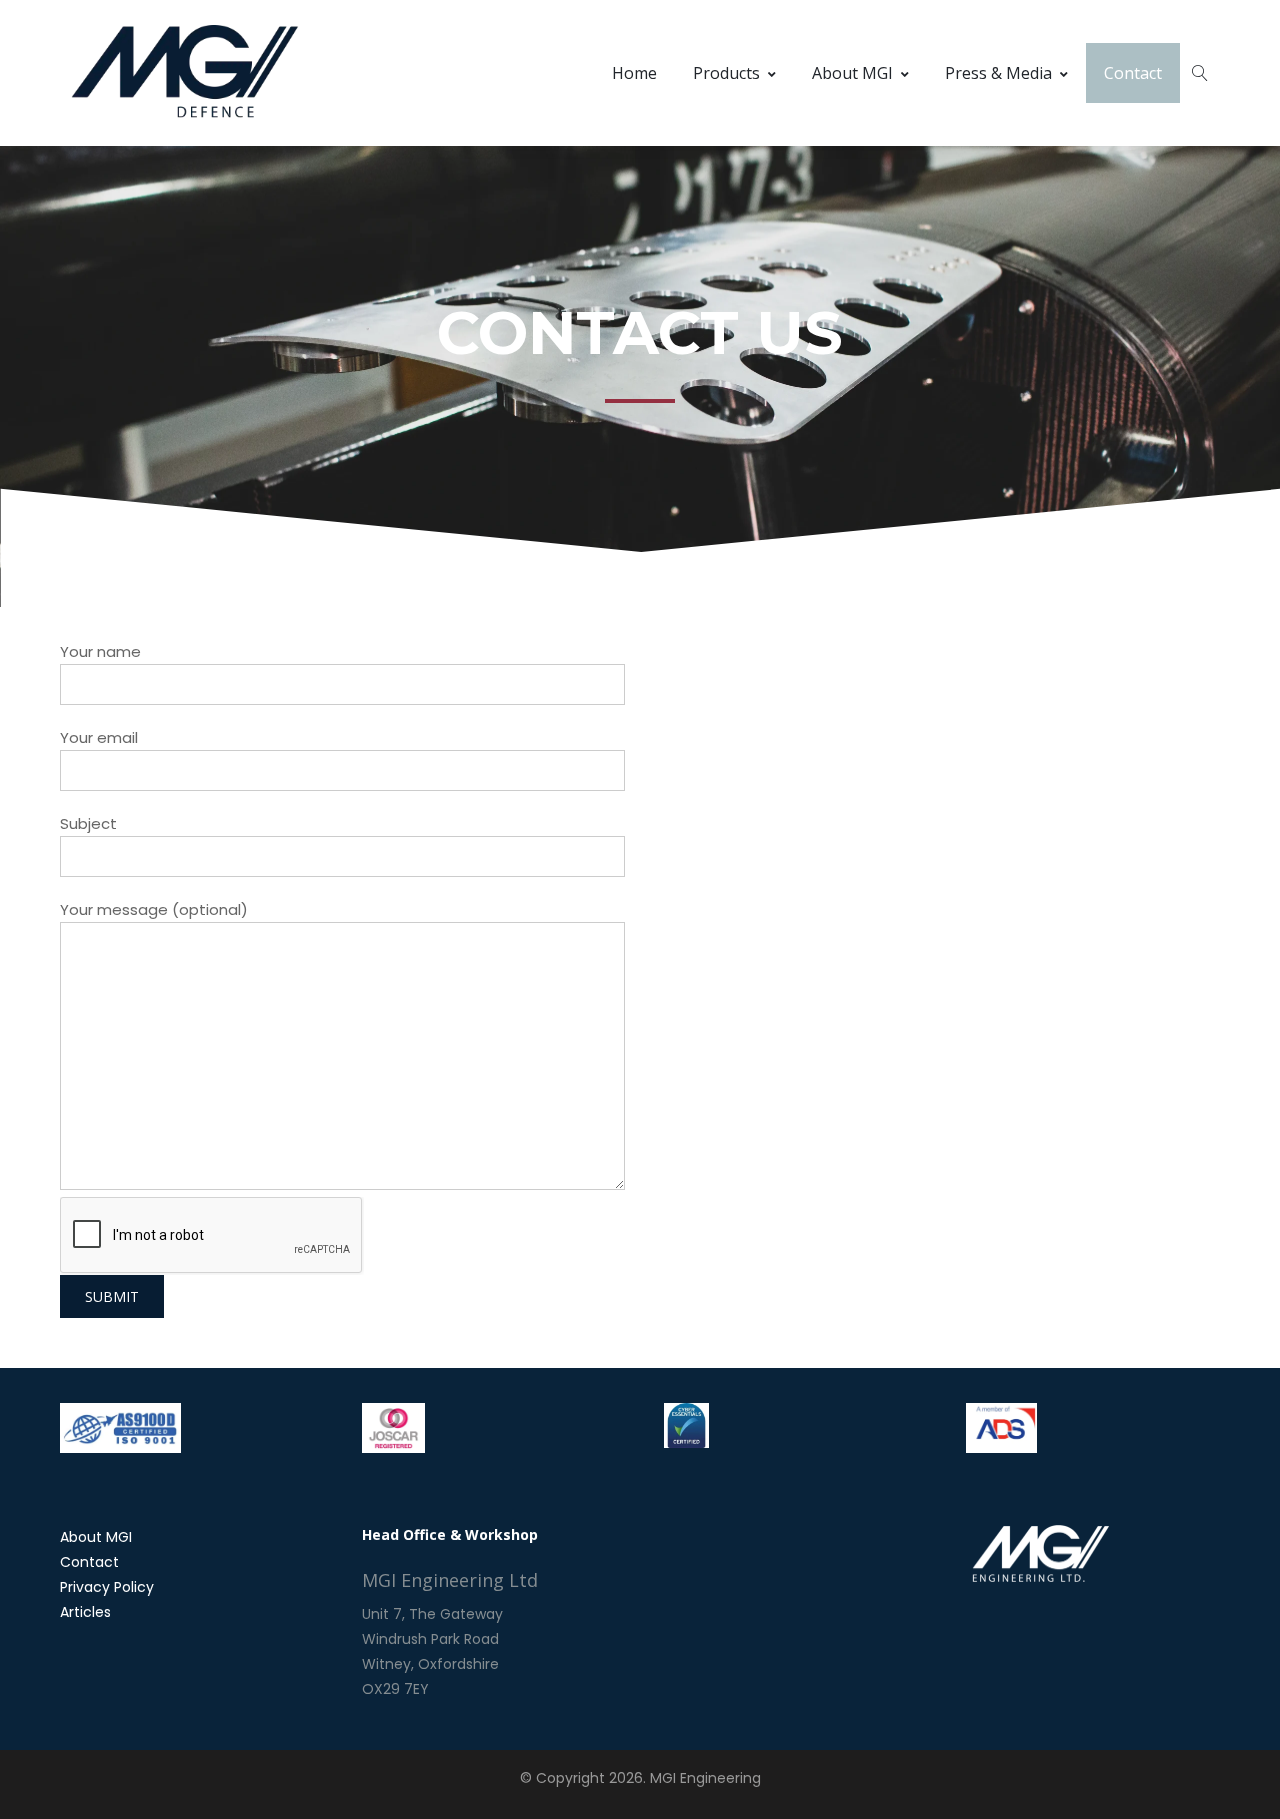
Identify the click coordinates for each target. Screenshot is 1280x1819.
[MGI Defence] (185, 73)
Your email (99, 737)
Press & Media (998, 73)
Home (634, 73)
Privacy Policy (107, 1587)
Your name (100, 651)
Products (726, 73)
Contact (1133, 73)
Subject (88, 823)
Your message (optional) (154, 909)
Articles (85, 1612)
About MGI (852, 73)
